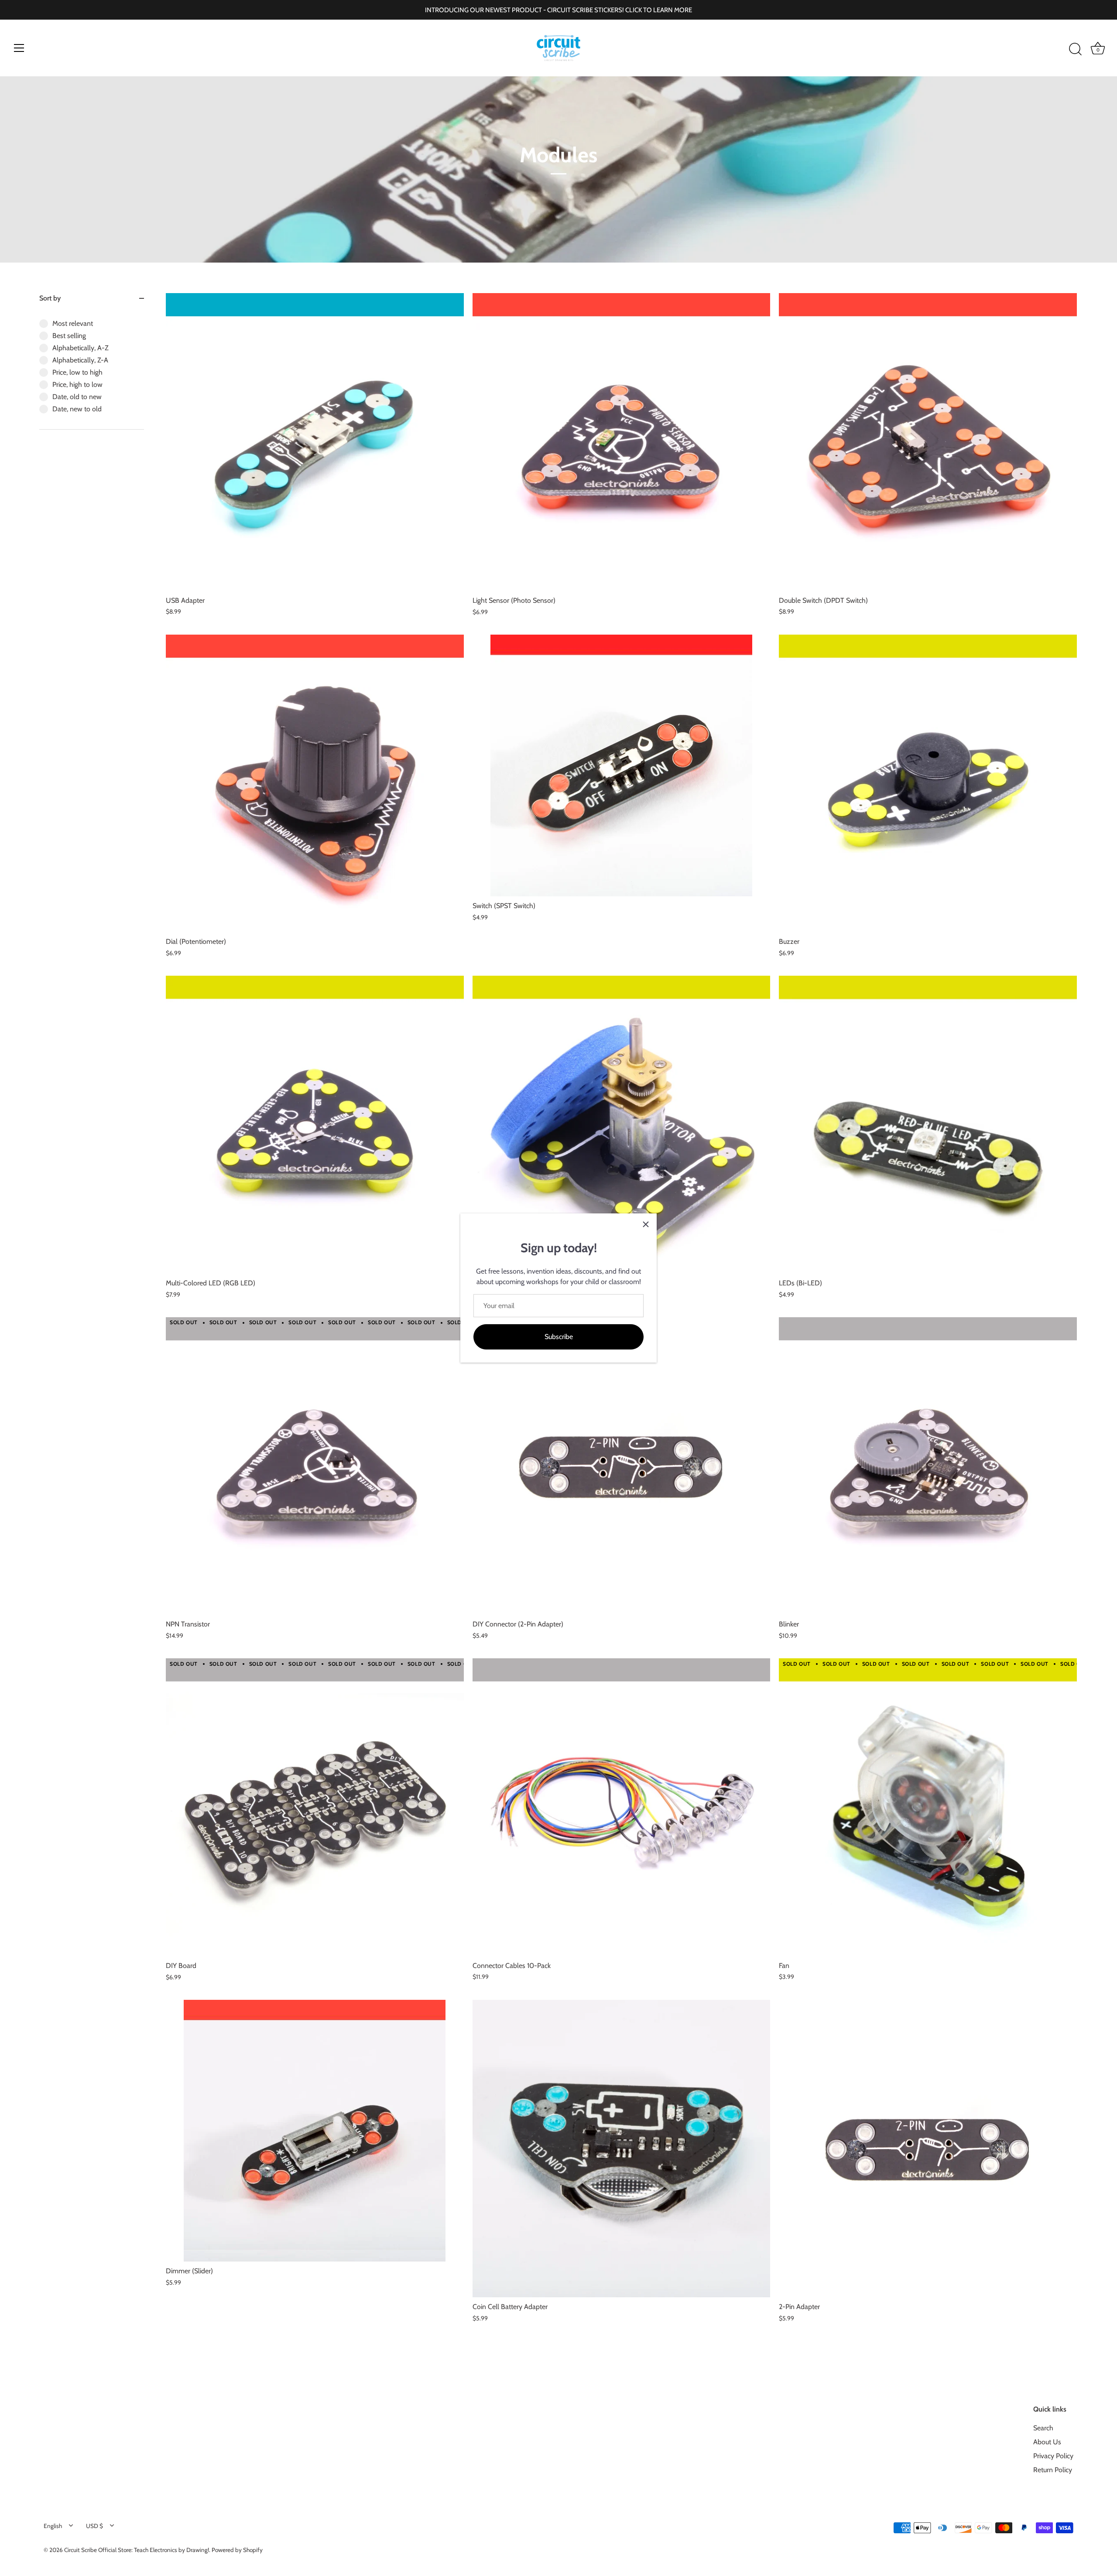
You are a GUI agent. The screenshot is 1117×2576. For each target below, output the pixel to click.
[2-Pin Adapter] (928, 2149)
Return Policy (1053, 2470)
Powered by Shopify (237, 2550)
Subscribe (559, 1337)
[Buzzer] (928, 783)
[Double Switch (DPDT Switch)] (928, 442)
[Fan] (928, 1807)
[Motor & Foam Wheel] (622, 1125)
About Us (1047, 2442)
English (53, 2526)
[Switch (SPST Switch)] (622, 765)
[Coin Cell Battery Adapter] (622, 2149)
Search (1043, 2428)
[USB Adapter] (315, 442)
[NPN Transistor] (315, 1466)
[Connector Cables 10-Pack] (622, 1807)
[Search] (1075, 49)
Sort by (50, 298)
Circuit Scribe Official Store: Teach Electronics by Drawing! (137, 2550)
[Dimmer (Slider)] (315, 2131)
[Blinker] (928, 1466)
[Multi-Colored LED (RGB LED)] (315, 1125)
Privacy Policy (1053, 2456)
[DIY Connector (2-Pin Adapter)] (622, 1466)
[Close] (646, 1224)
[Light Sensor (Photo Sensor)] (622, 442)
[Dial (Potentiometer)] (315, 784)
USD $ (94, 2526)
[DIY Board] (315, 1807)
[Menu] (19, 48)
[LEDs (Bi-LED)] (928, 1125)
